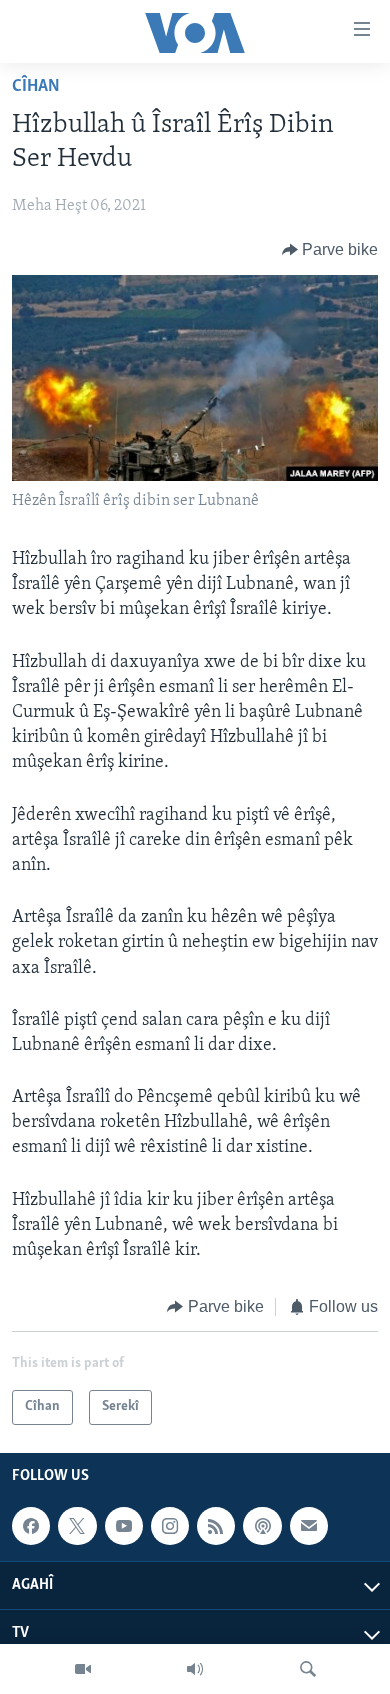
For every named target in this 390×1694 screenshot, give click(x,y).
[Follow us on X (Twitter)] (77, 1526)
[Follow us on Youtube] (124, 1526)
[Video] (83, 1669)
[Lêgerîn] (308, 1669)
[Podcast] (262, 1526)
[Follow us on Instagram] (170, 1526)
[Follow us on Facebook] (31, 1526)
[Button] (330, 250)
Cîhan (36, 87)
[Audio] (195, 1669)
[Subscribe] (309, 1526)
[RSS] (216, 1526)
